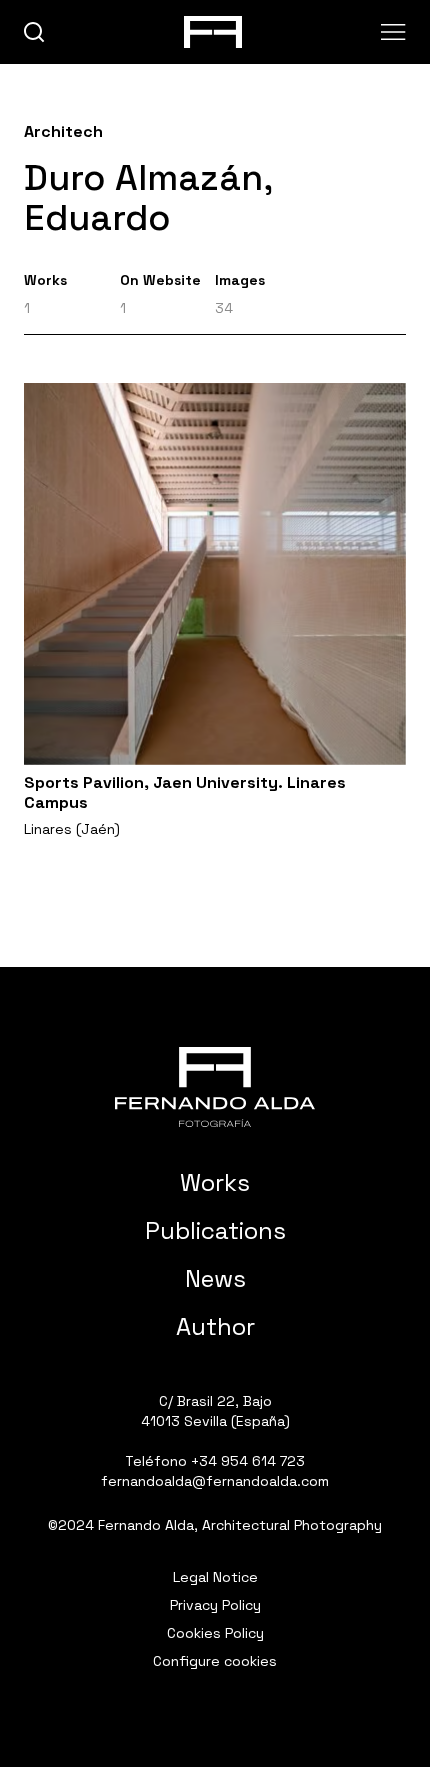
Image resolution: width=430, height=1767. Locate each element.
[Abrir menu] (393, 32)
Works (215, 1182)
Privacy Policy (215, 1605)
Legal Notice (215, 1577)
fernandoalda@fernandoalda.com (215, 1481)
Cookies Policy (215, 1633)
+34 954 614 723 (248, 1461)
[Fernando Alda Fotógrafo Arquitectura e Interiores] (215, 1087)
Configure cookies (215, 1661)
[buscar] (34, 32)
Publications (215, 1230)
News (215, 1278)
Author (215, 1326)
